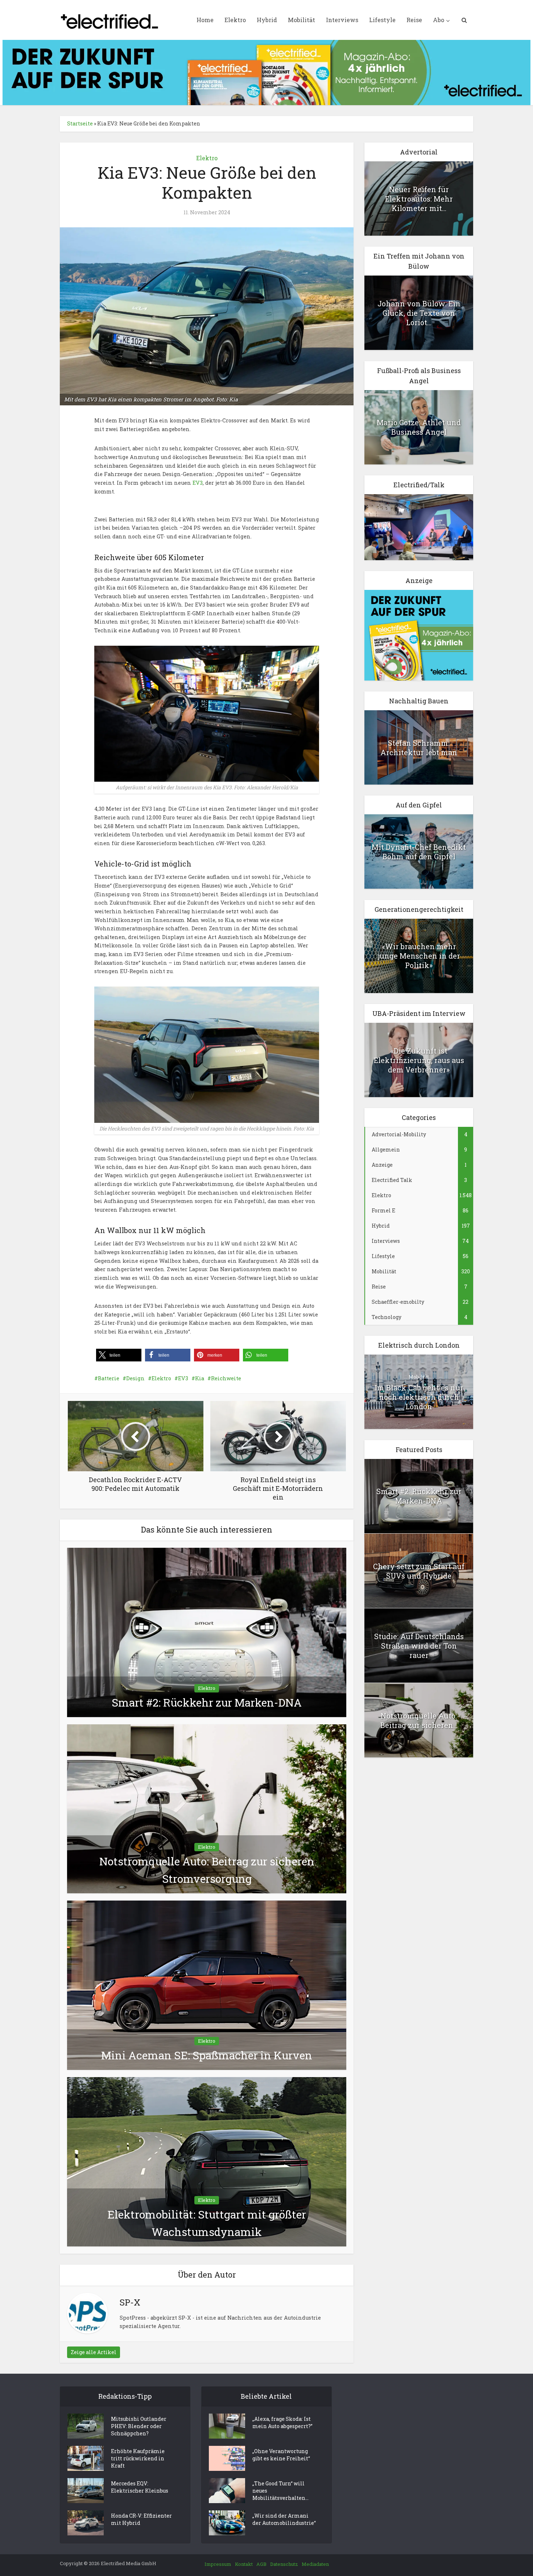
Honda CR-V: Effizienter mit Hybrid (141, 2519)
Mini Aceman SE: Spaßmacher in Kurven (207, 2055)
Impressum (218, 2564)
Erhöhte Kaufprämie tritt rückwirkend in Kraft (138, 2458)
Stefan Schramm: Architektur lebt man (419, 748)
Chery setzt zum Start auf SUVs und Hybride (419, 1571)
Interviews (342, 20)
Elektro (235, 20)
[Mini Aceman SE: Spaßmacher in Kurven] (207, 1984)
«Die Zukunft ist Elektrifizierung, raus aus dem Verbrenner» (419, 1060)
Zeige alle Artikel (94, 2352)
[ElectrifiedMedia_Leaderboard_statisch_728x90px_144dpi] (266, 72)
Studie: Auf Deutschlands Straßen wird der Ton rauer (419, 1646)
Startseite (80, 123)
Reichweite (226, 1378)
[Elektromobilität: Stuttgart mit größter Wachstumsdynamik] (207, 2161)
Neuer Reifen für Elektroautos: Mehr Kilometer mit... (419, 199)
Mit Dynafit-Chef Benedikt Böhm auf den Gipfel (419, 852)
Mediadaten (315, 2564)
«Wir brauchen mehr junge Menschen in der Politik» (419, 956)
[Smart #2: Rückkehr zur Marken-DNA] (207, 1632)
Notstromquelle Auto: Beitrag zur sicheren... (419, 1720)
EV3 (198, 483)
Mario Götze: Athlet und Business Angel (419, 427)
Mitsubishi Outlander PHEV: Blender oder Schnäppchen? (139, 2426)
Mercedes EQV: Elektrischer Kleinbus (140, 2487)
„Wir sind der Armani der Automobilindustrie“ (284, 2519)
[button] (119, 1355)
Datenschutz (284, 2564)
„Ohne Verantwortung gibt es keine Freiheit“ (281, 2455)
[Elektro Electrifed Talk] (419, 527)
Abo (439, 20)
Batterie (109, 1378)
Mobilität (301, 20)
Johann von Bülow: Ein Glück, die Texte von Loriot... (419, 313)
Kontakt (244, 2564)
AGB (261, 2564)
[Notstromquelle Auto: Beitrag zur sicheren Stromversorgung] (207, 1808)
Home (205, 20)
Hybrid (267, 20)
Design (135, 1378)
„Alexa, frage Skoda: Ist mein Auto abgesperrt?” (282, 2422)
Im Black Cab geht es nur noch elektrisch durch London (419, 1397)
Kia (200, 1378)
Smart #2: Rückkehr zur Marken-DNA (207, 1702)
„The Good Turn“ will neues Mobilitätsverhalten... (280, 2491)
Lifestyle (382, 20)
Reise (414, 20)
